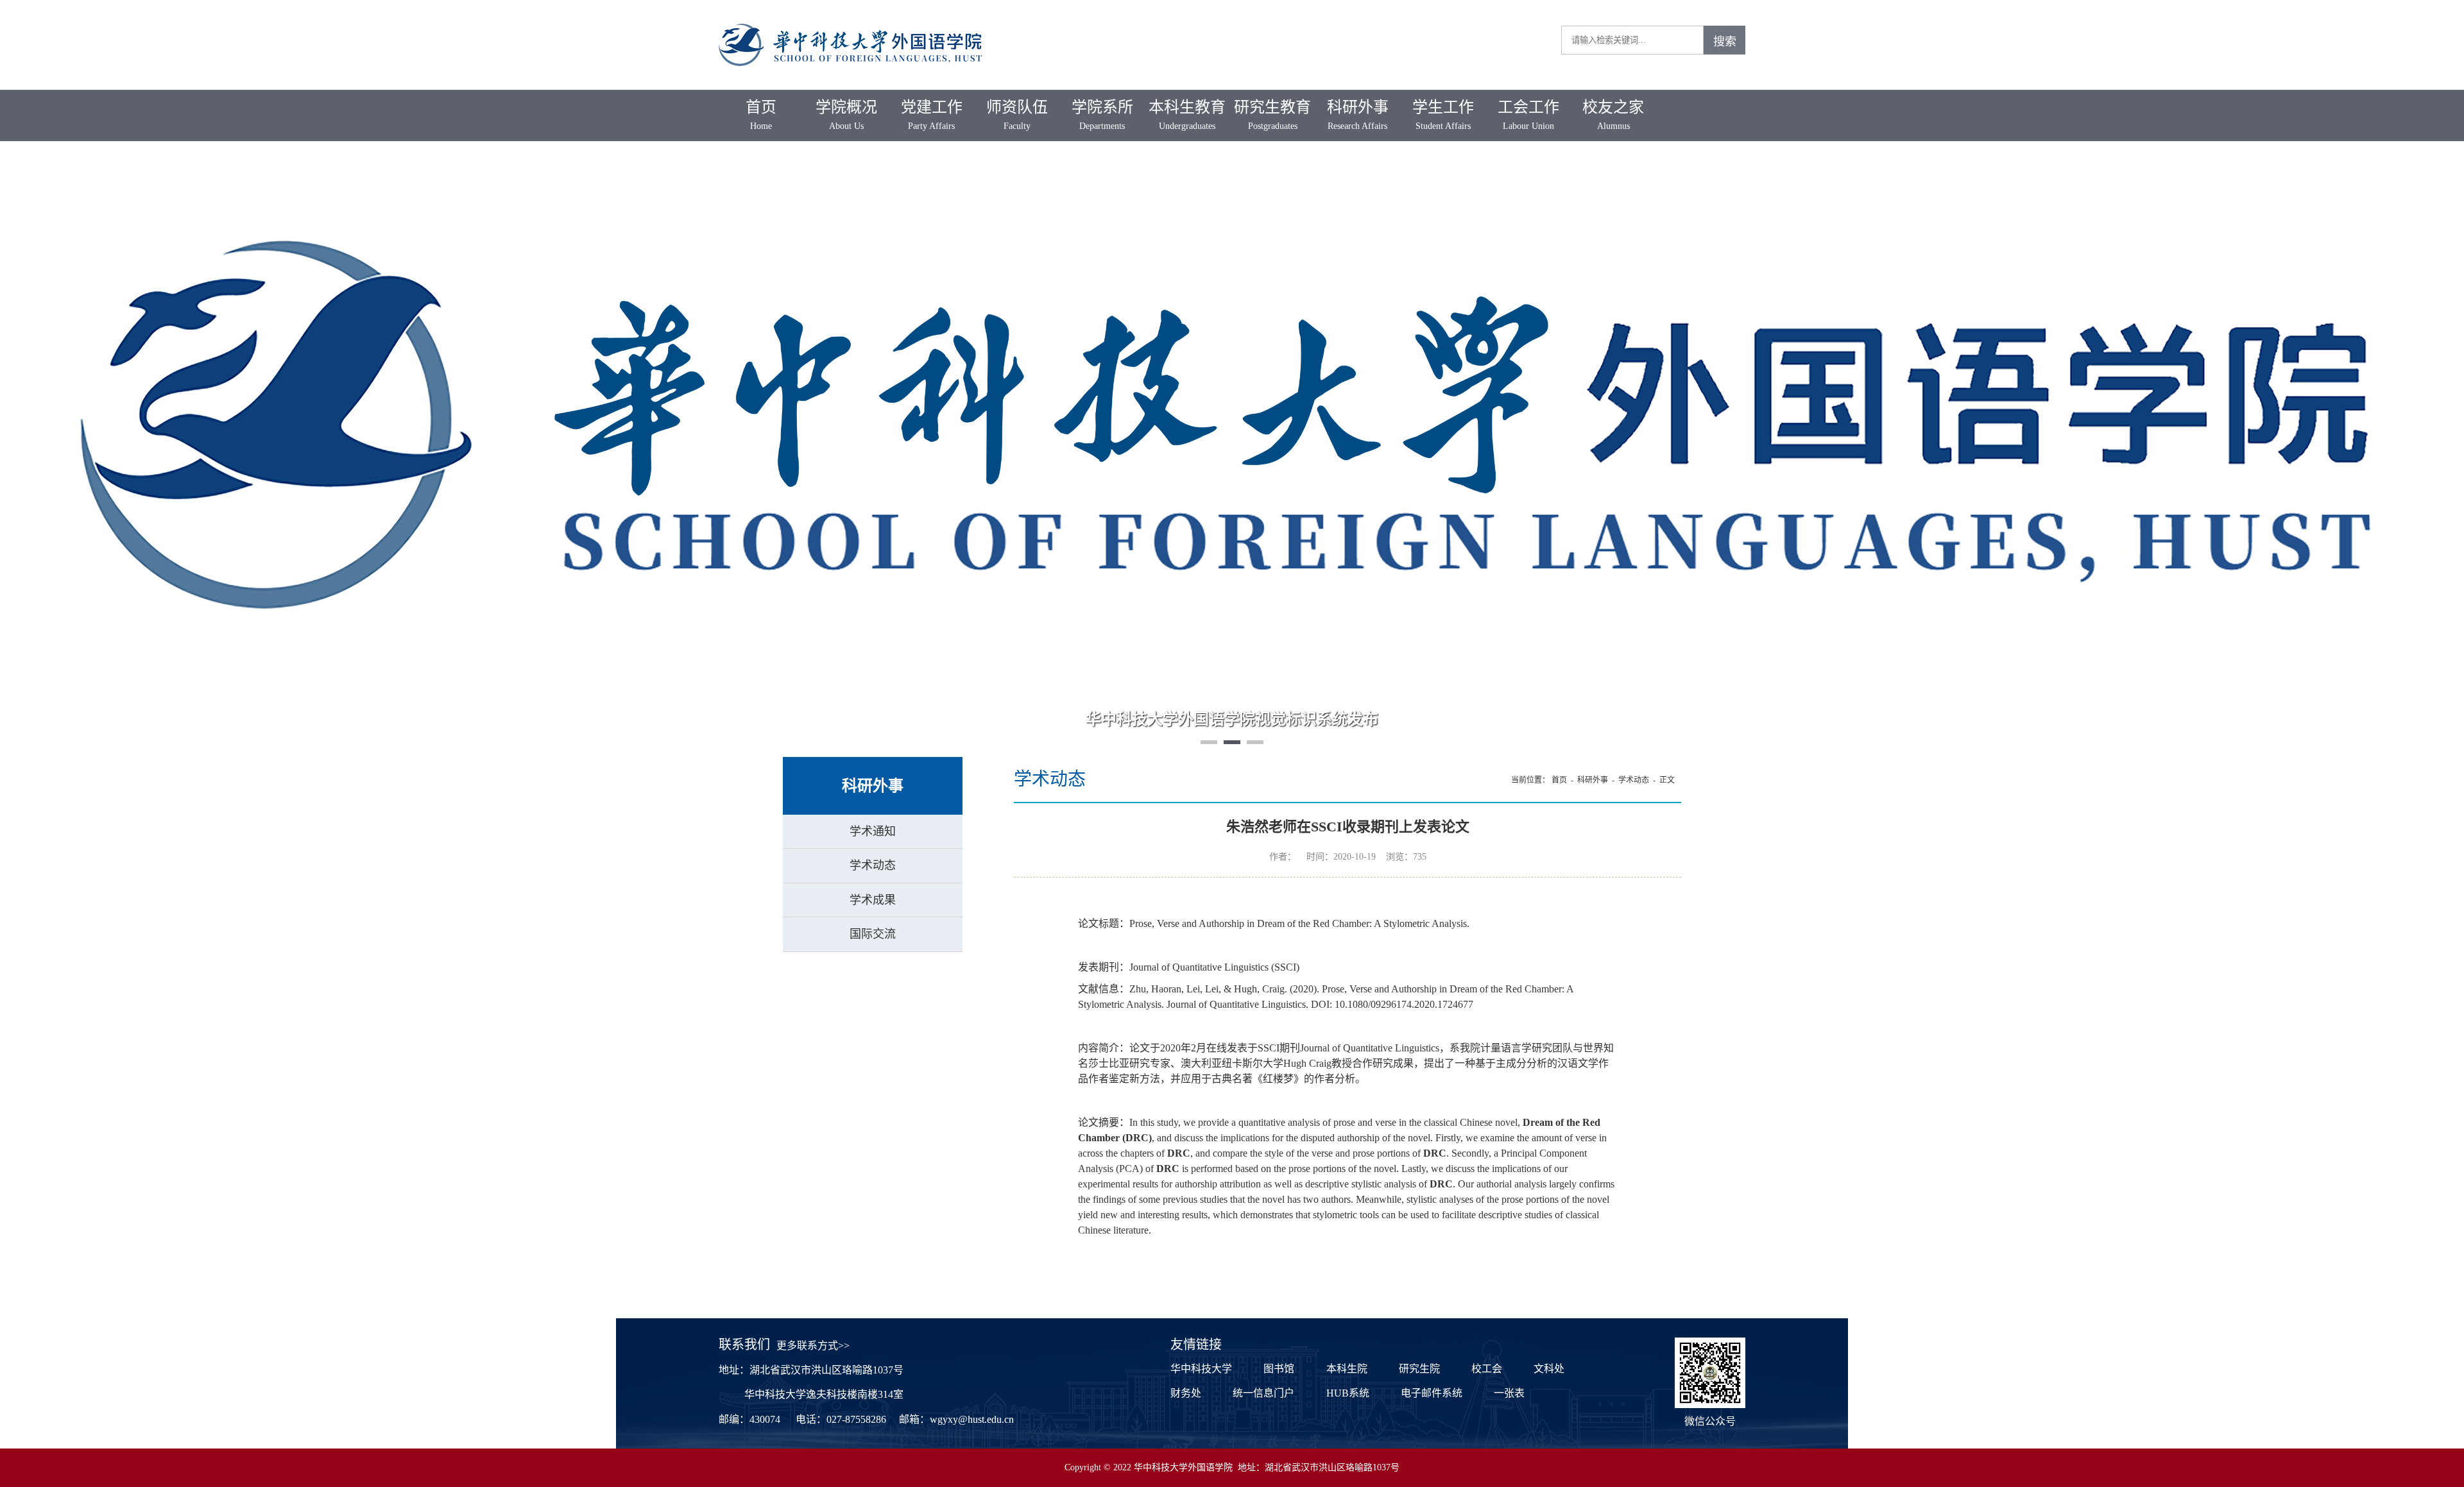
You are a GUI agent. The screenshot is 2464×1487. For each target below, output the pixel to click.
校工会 (1487, 1369)
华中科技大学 (1201, 1369)
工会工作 (1528, 115)
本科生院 (1347, 1369)
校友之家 (1613, 115)
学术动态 (873, 865)
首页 (761, 115)
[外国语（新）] (850, 20)
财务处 (1186, 1393)
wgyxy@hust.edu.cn (972, 1419)
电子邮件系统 (1432, 1393)
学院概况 (846, 115)
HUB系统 (1348, 1393)
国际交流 (873, 934)
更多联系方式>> (813, 1346)
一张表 (1509, 1393)
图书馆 (1279, 1369)
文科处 (1549, 1369)
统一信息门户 (1263, 1393)
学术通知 (873, 831)
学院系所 (1102, 115)
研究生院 (1419, 1369)
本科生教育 (1187, 115)
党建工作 (932, 115)
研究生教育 (1272, 115)
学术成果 (873, 900)
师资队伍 (1017, 115)
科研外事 (1358, 115)
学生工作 (1443, 115)
